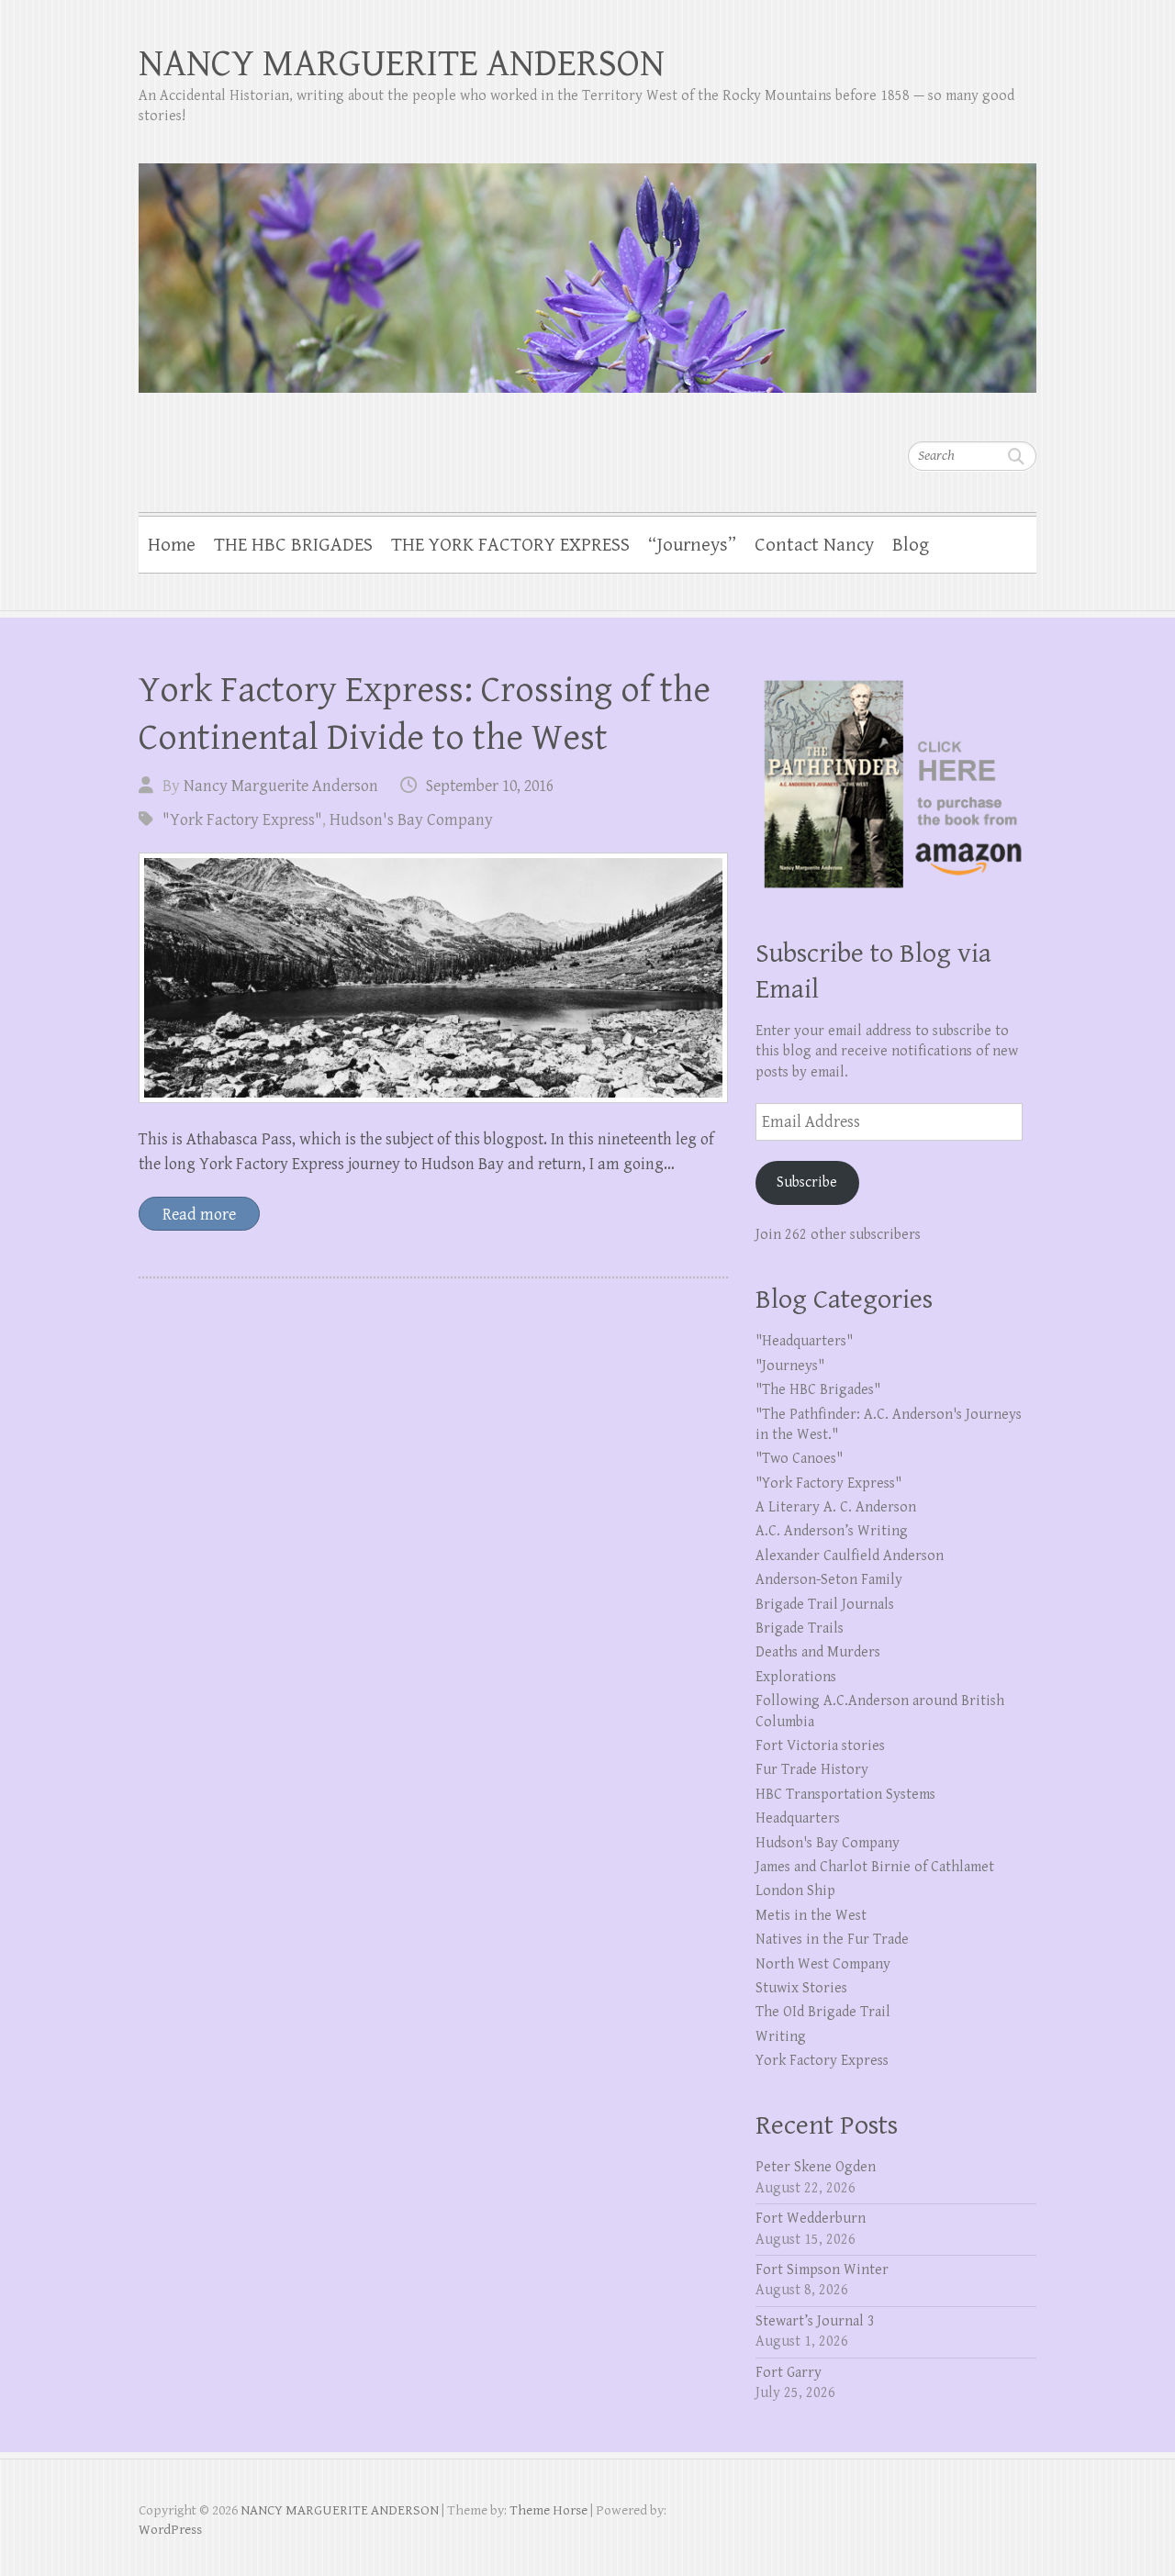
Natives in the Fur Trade (832, 1940)
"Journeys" (790, 1366)
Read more (199, 1215)
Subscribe (807, 1182)
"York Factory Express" (242, 820)
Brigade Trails (800, 1628)
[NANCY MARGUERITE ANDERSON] (587, 266)
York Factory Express (822, 2061)
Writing (781, 2037)
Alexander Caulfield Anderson (850, 1556)
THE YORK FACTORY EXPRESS (510, 545)
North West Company (823, 1964)
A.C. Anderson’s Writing (832, 1531)
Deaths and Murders (818, 1652)
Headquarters (798, 1818)
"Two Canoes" (799, 1459)
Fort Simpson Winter (822, 2270)
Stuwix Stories (801, 1988)
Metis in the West (811, 1916)
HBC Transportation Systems (845, 1795)
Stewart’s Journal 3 (815, 2321)
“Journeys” (692, 545)
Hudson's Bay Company (411, 820)
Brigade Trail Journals (825, 1605)
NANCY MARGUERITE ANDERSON (402, 64)
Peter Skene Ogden (816, 2167)
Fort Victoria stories (820, 1746)
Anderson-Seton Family (829, 1580)
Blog (911, 545)
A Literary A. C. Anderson (836, 1507)
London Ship (795, 1891)
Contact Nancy (814, 545)
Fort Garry (789, 2373)
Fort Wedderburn (811, 2219)
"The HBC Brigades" (818, 1390)
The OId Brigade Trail (823, 2012)
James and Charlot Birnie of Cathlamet (875, 1867)
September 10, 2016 (490, 786)
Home (172, 545)
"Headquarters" (804, 1341)
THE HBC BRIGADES (293, 545)
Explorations (796, 1677)
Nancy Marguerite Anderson (281, 786)
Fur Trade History (812, 1770)
